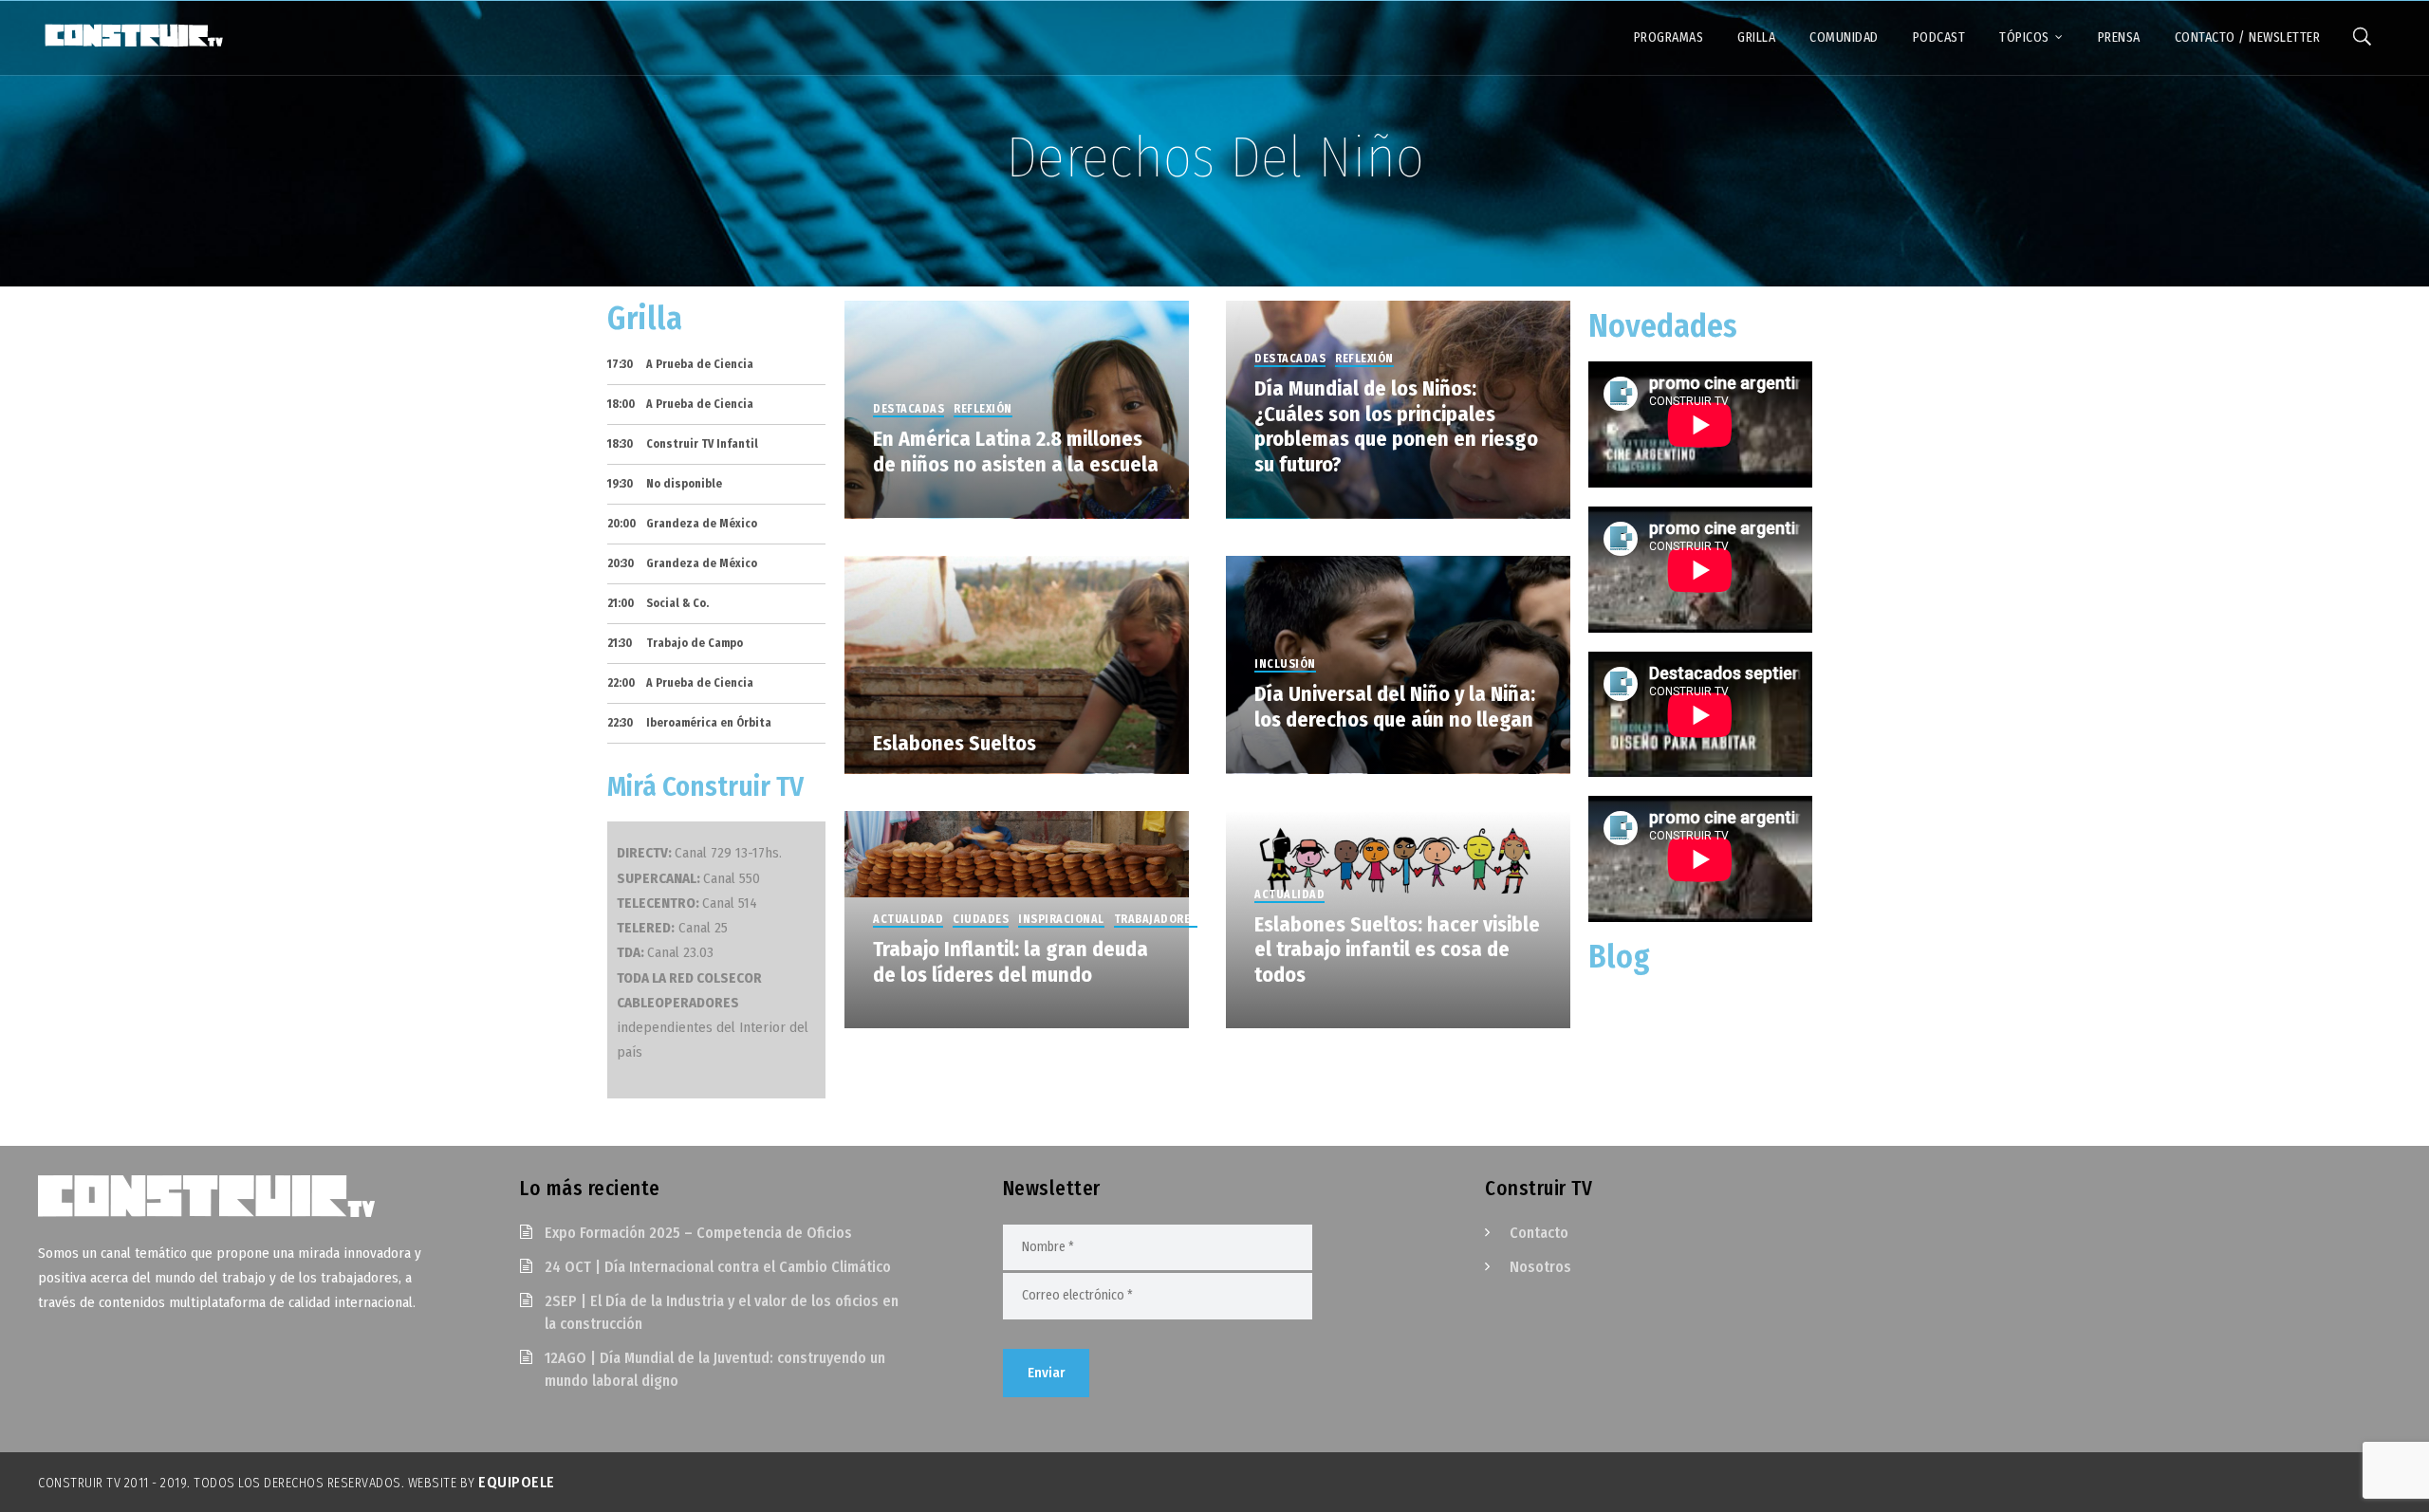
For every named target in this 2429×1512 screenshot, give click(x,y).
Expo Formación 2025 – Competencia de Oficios (698, 1233)
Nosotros (1540, 1267)
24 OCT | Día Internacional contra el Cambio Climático (718, 1267)
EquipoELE (517, 1482)
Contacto (1539, 1233)
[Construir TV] (133, 34)
